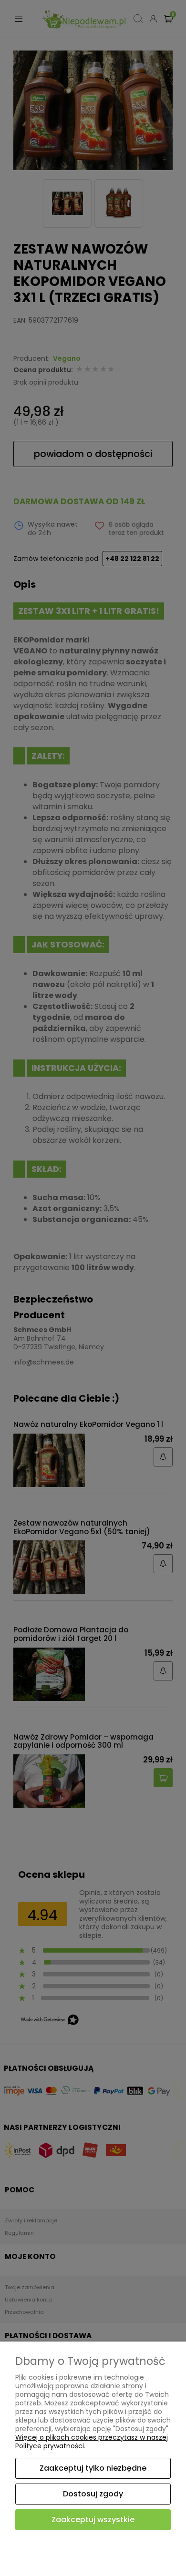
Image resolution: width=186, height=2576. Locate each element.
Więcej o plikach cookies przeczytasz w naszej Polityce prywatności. (92, 2442)
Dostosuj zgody (93, 2494)
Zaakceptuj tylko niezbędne (93, 2468)
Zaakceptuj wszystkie (93, 2520)
